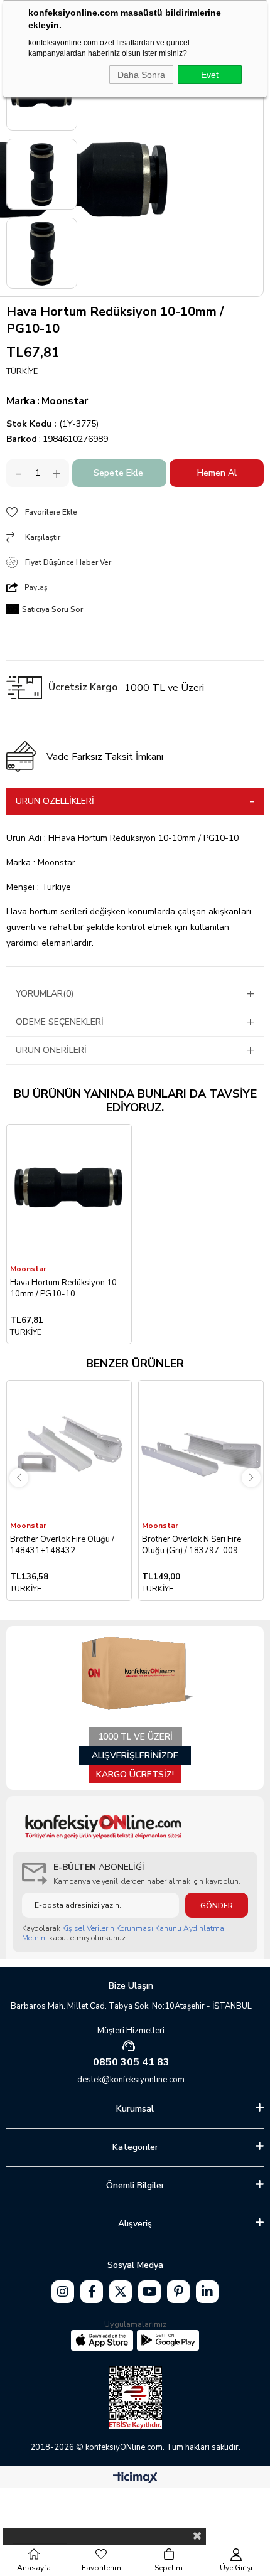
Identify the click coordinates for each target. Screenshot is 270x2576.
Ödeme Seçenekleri (60, 1022)
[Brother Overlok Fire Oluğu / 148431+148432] (69, 1450)
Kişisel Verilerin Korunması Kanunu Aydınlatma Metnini (123, 1933)
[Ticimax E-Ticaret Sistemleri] (135, 2478)
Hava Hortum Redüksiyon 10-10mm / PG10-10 (65, 1288)
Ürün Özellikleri (55, 801)
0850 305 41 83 (131, 2062)
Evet (210, 75)
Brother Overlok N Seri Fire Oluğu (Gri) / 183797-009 (192, 1545)
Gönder (217, 1906)
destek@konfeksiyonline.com (131, 2080)
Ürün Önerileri (51, 1050)
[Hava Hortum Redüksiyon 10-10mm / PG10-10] (69, 1194)
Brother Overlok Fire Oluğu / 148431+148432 (62, 1545)
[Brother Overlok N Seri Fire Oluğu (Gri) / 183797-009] (201, 1450)
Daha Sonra (141, 75)
